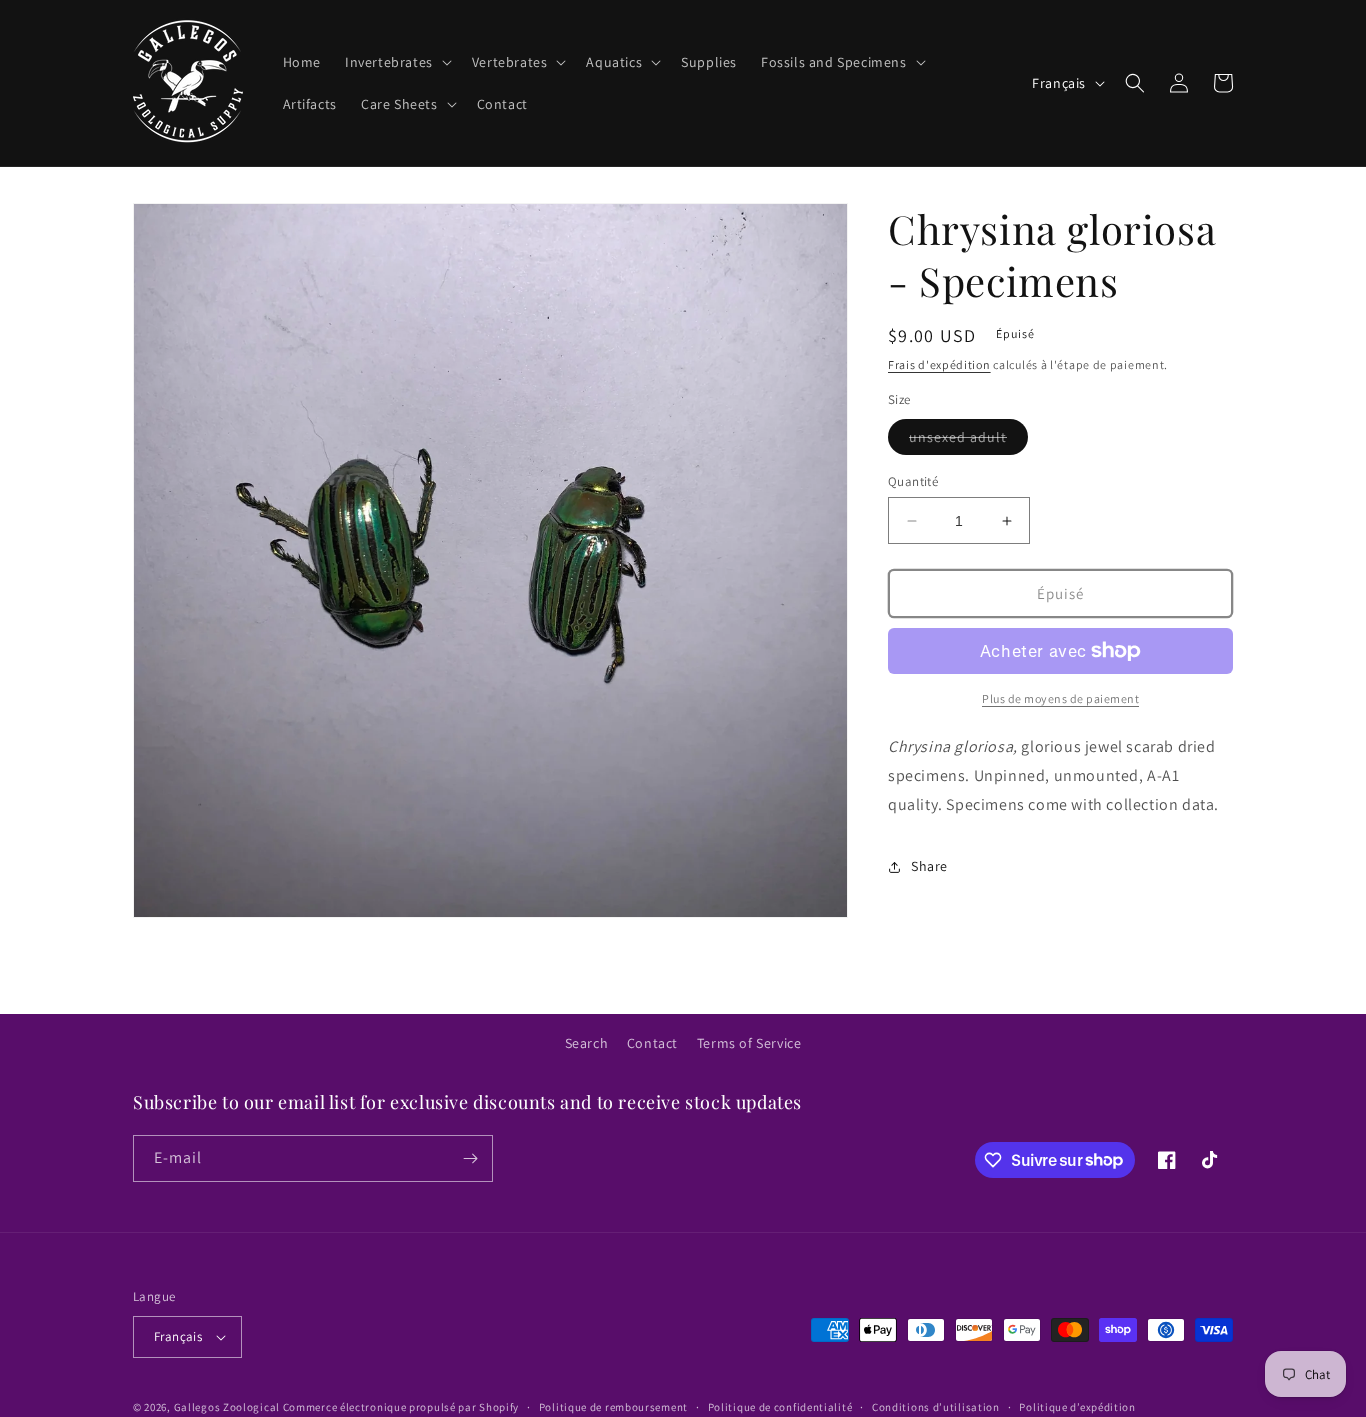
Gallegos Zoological (227, 1407)
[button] (396, 62)
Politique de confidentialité (780, 1407)
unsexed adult (968, 441)
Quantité (913, 481)
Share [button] (929, 866)
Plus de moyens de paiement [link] (1060, 698)
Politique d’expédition (1077, 1407)
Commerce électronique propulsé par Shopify (401, 1407)
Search (587, 1043)
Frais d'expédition (939, 364)
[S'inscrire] (470, 1158)
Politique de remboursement (613, 1407)
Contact (652, 1043)
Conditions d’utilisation (936, 1407)
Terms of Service (749, 1043)
